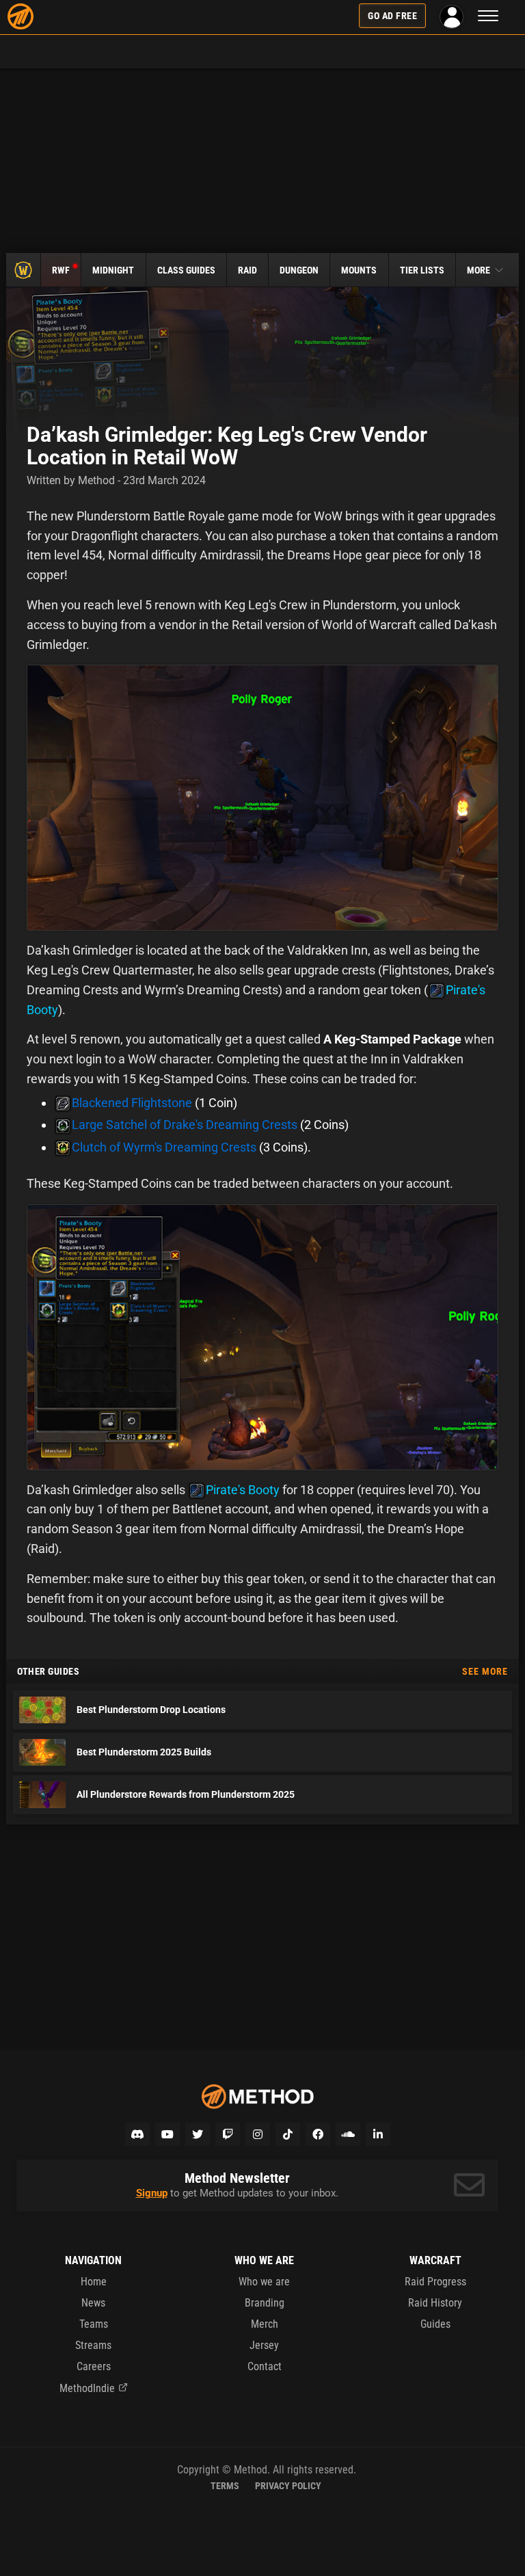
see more (485, 1671)
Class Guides (186, 270)
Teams (94, 2324)
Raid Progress (435, 2282)
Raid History (435, 2303)
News (93, 2303)
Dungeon (299, 270)
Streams (93, 2345)
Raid (247, 270)
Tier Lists (422, 270)
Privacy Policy (288, 2486)
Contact (265, 2366)
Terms (225, 2486)
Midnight (113, 270)
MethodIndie (87, 2388)
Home (94, 2282)
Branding (265, 2303)
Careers (94, 2366)
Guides (435, 2324)
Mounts (359, 270)
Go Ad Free (392, 16)
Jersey (264, 2345)
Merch (265, 2324)
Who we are (264, 2282)
